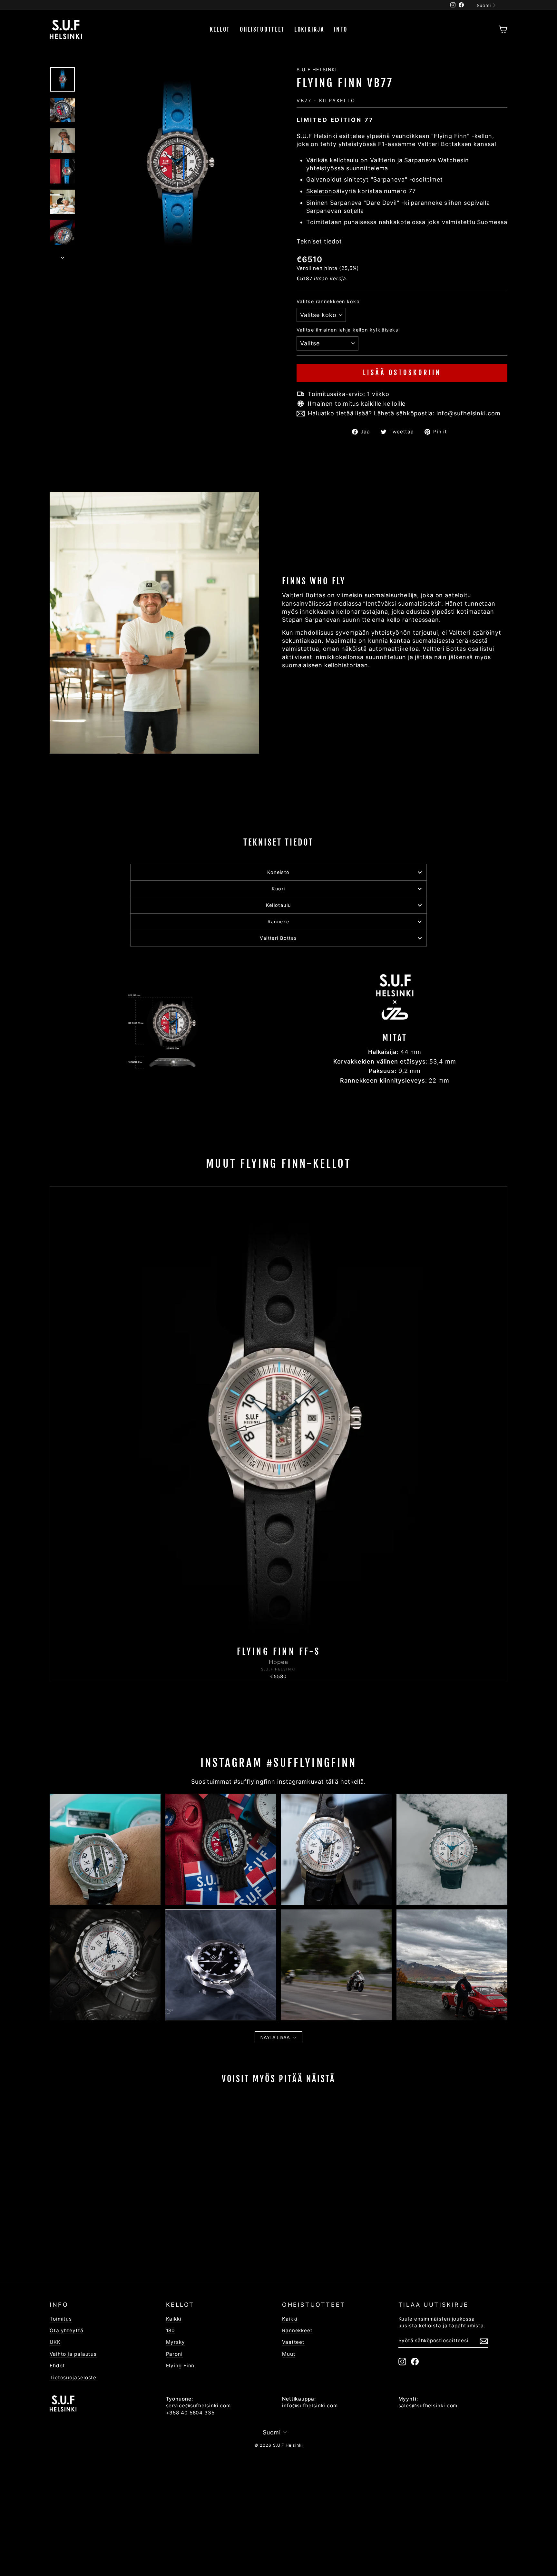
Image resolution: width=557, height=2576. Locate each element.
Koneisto (278, 872)
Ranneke (278, 921)
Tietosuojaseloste (73, 2378)
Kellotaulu (278, 905)
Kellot (220, 29)
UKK (55, 2342)
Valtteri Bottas (278, 938)
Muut (289, 2354)
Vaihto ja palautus (73, 2354)
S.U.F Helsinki (317, 69)
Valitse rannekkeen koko (328, 301)
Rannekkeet (297, 2330)
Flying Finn (180, 2366)
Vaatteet (293, 2342)
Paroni (174, 2354)
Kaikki (174, 2319)
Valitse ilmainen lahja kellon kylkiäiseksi (348, 330)
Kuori (278, 889)
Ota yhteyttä (67, 2330)
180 (171, 2330)
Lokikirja (309, 29)
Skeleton (319, 191)
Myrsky (176, 2342)
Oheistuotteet (262, 29)
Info (340, 29)
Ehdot (57, 2366)
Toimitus (61, 2319)
